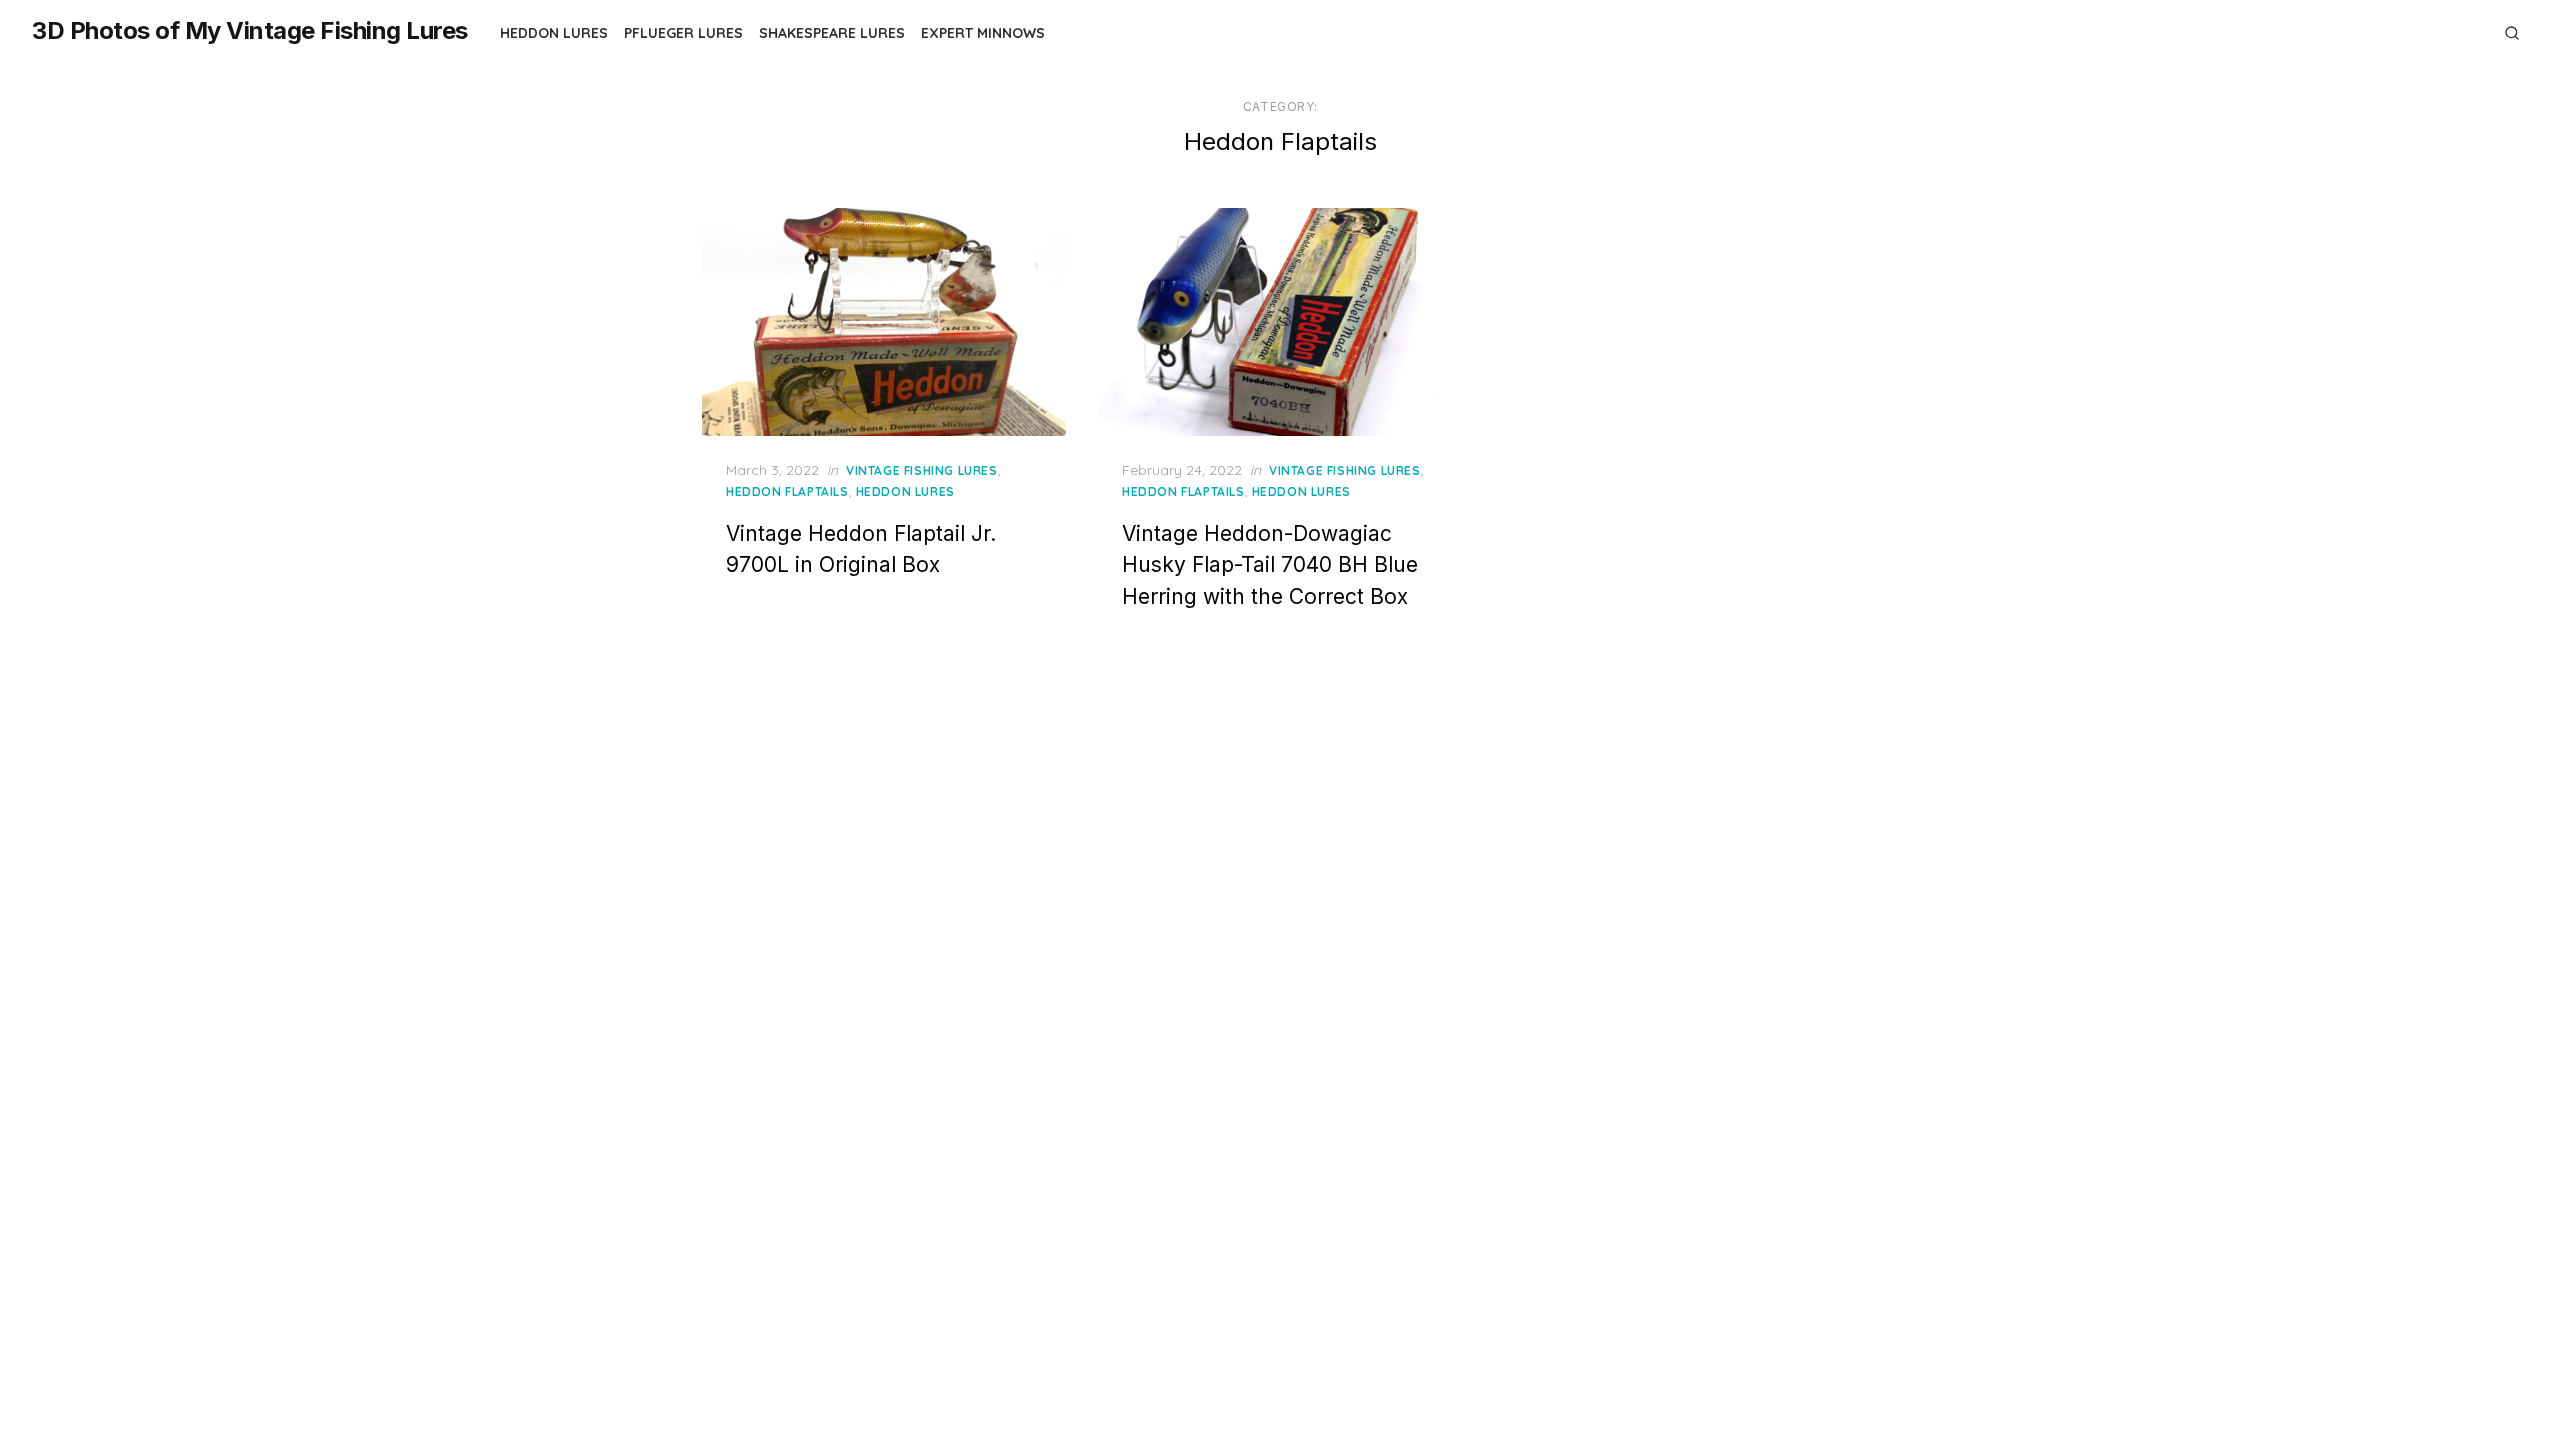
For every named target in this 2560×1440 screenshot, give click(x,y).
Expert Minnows (983, 33)
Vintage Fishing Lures (922, 470)
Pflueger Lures (683, 33)
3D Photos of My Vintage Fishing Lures (250, 30)
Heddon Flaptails (787, 491)
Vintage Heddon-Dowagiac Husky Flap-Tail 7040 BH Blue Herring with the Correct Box (1270, 565)
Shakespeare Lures (832, 33)
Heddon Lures (554, 33)
